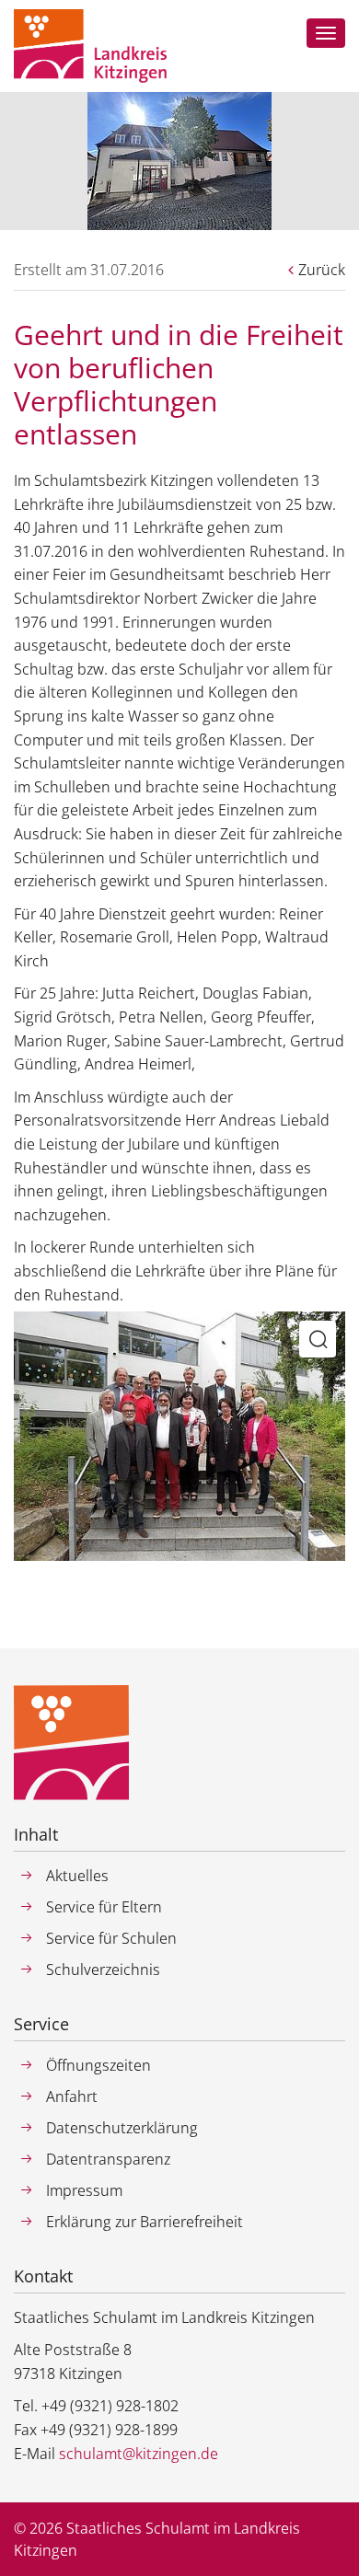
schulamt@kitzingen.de (139, 2454)
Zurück (322, 270)
